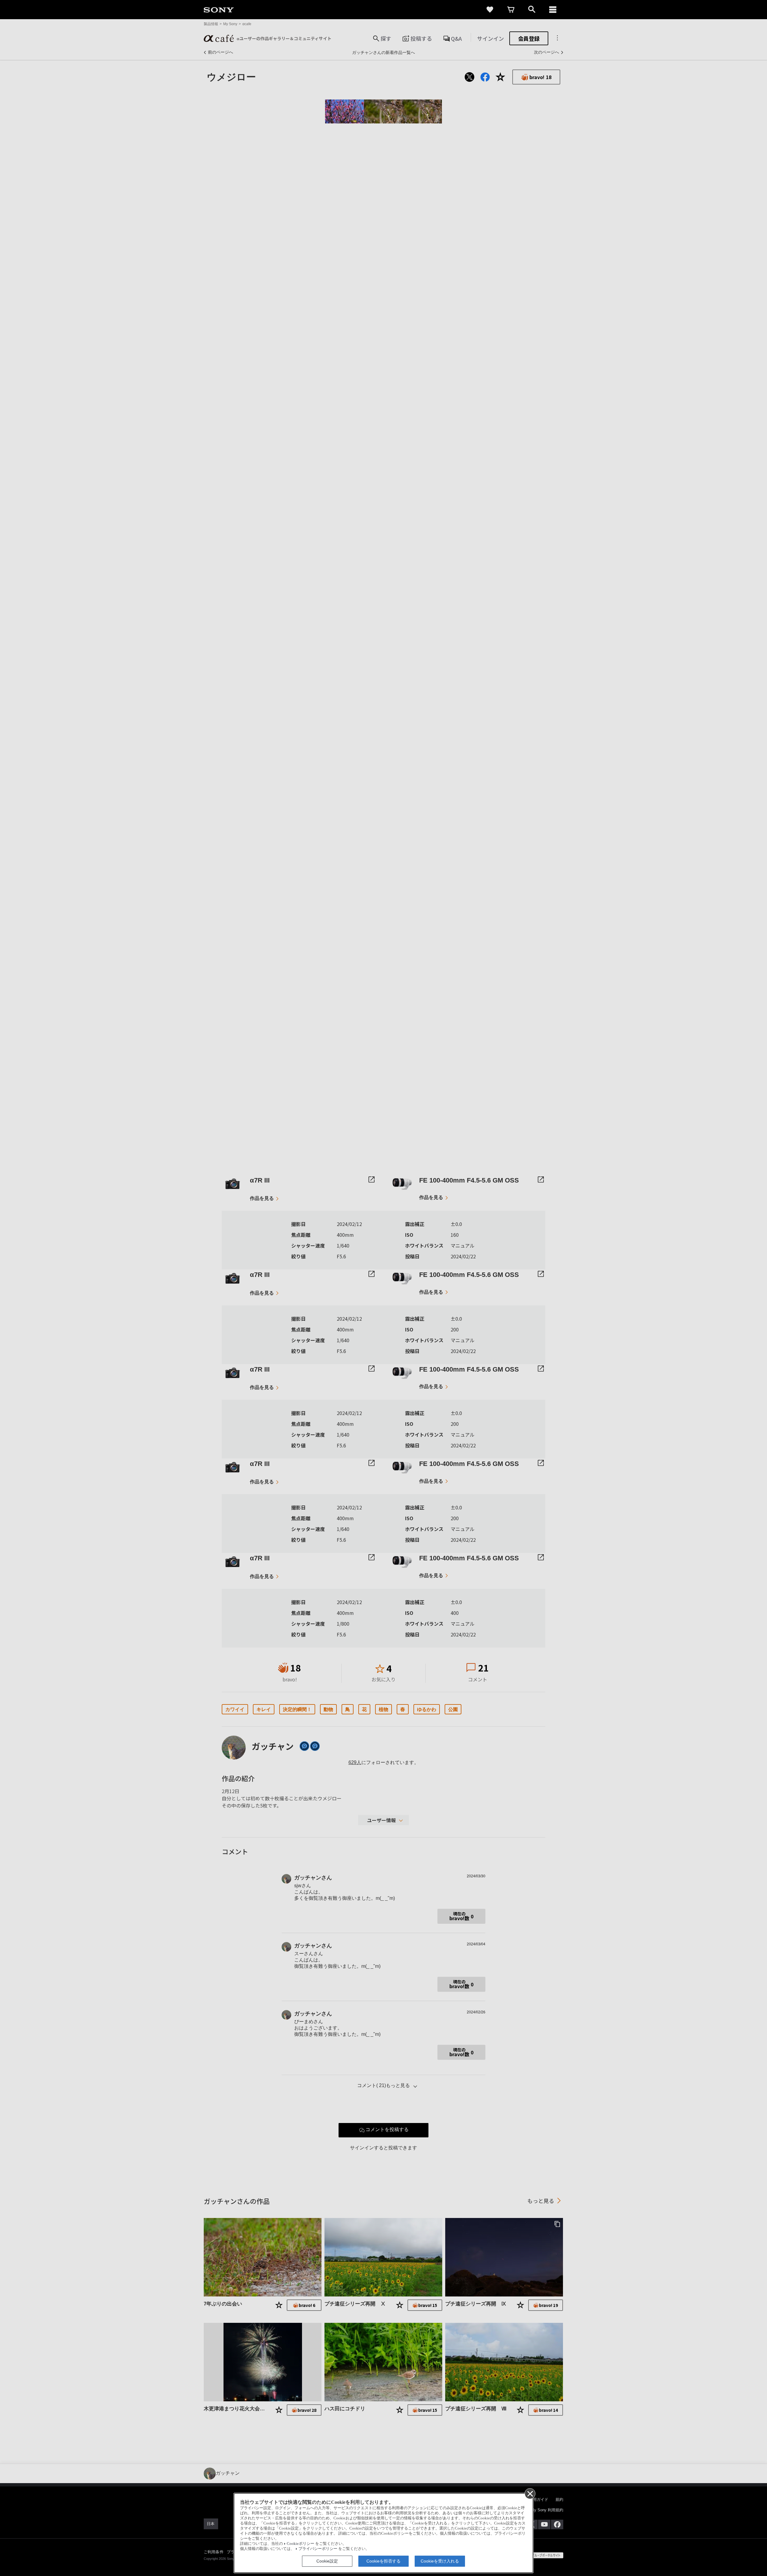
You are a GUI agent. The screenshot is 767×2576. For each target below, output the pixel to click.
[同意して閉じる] (530, 2493)
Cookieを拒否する (383, 2561)
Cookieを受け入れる (440, 2561)
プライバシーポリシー (318, 2549)
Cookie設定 (327, 2561)
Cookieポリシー (301, 2544)
